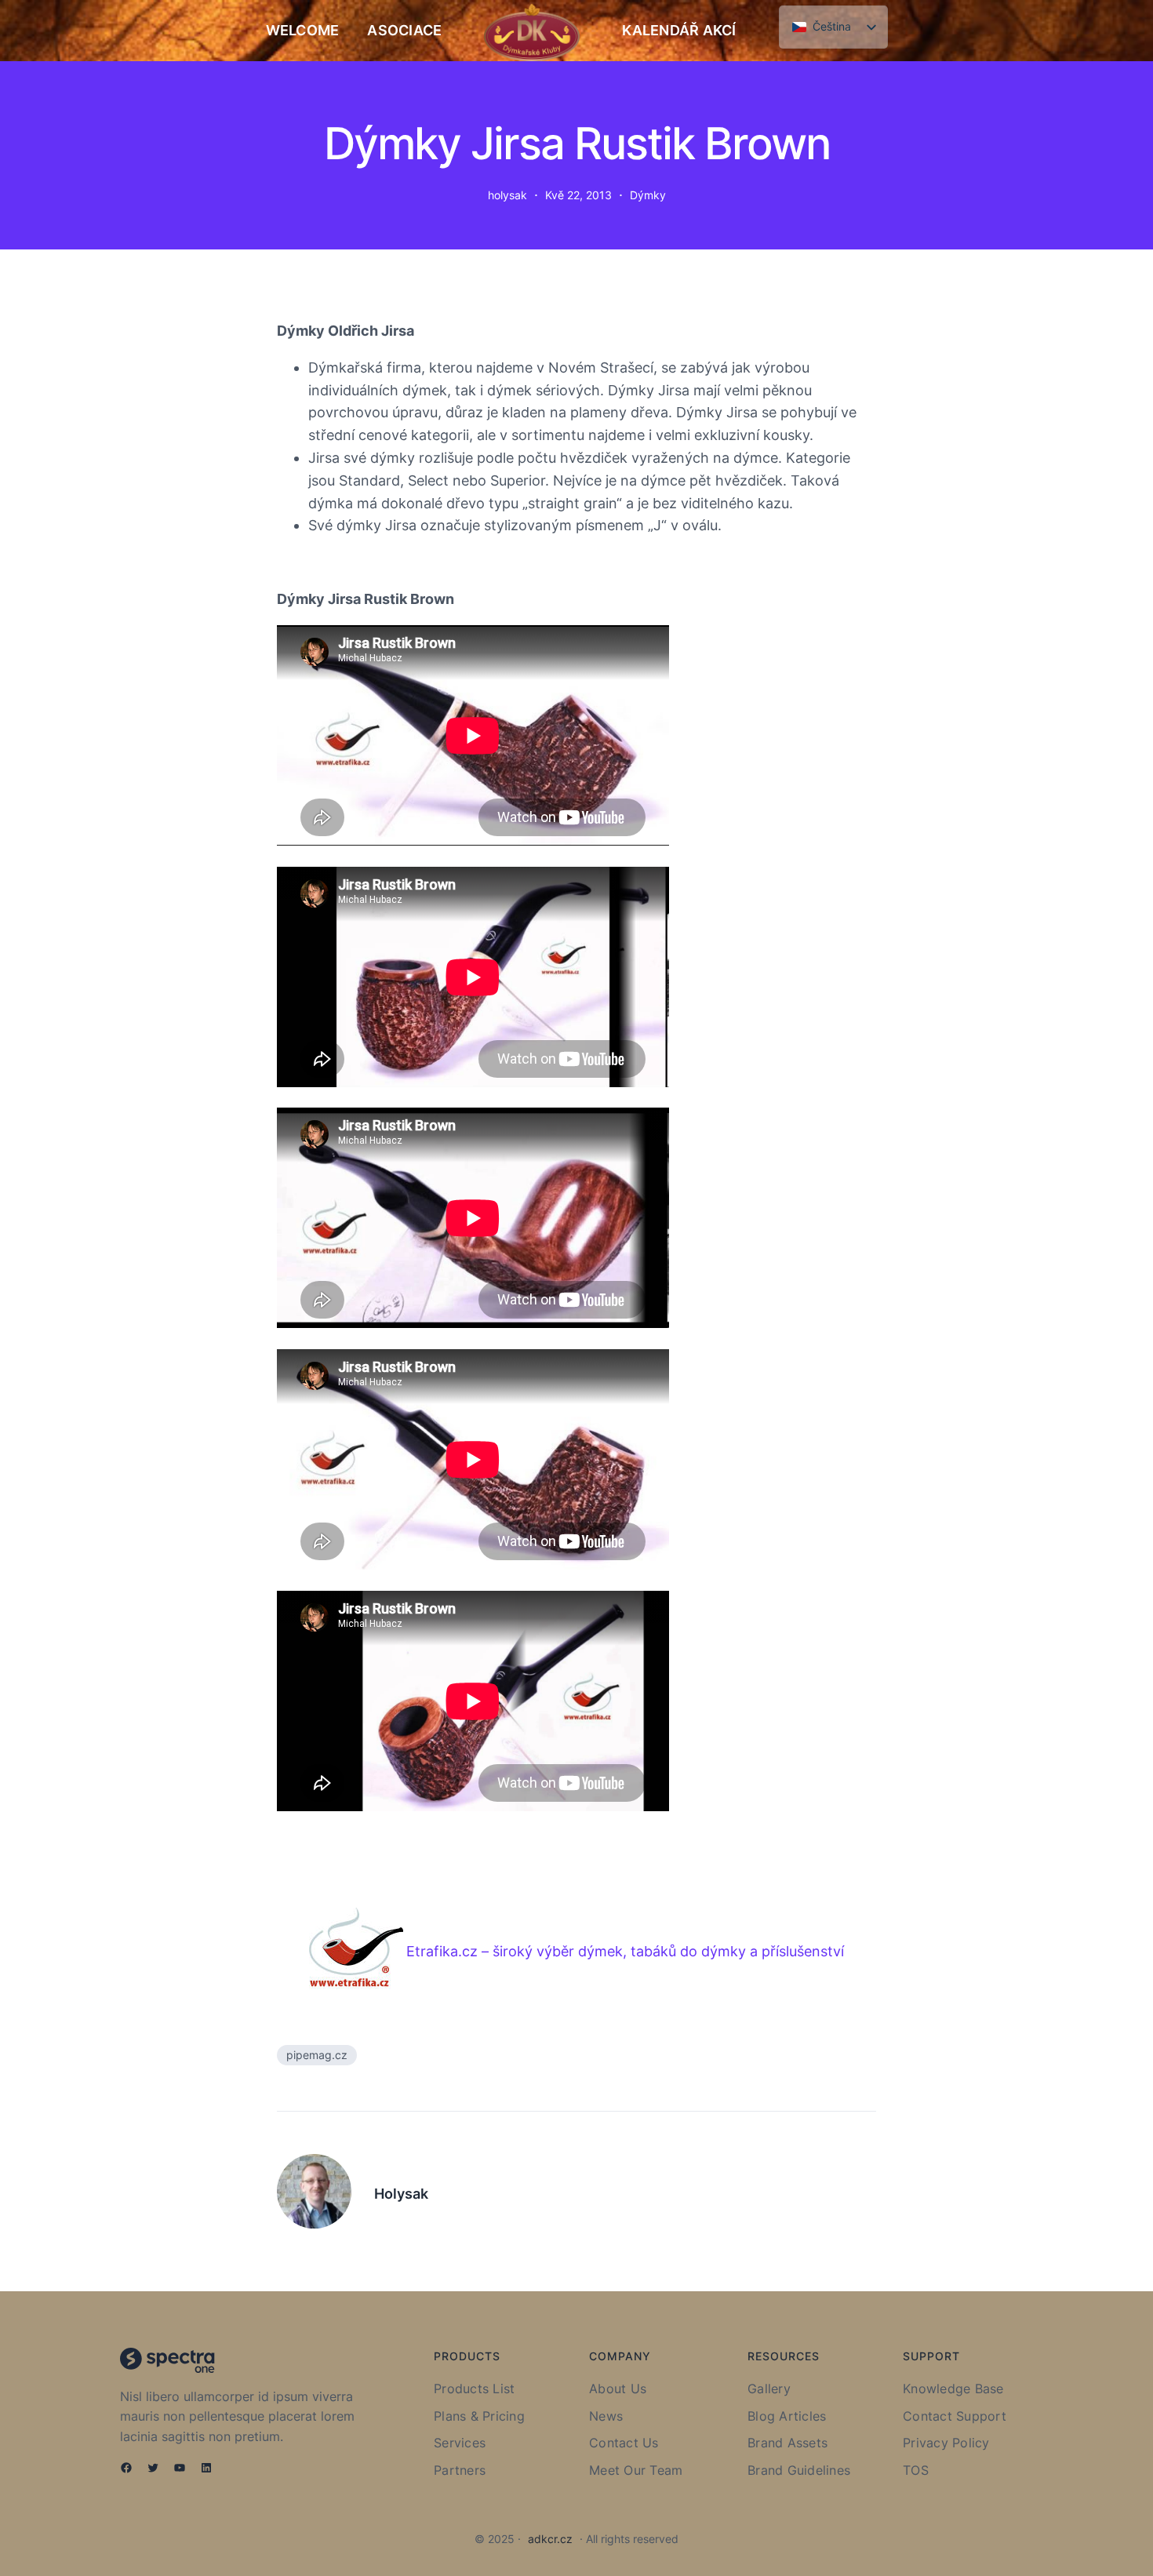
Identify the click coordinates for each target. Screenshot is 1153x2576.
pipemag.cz (317, 2055)
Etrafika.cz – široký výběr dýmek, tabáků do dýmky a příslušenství (625, 1951)
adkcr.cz (550, 2539)
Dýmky (648, 195)
